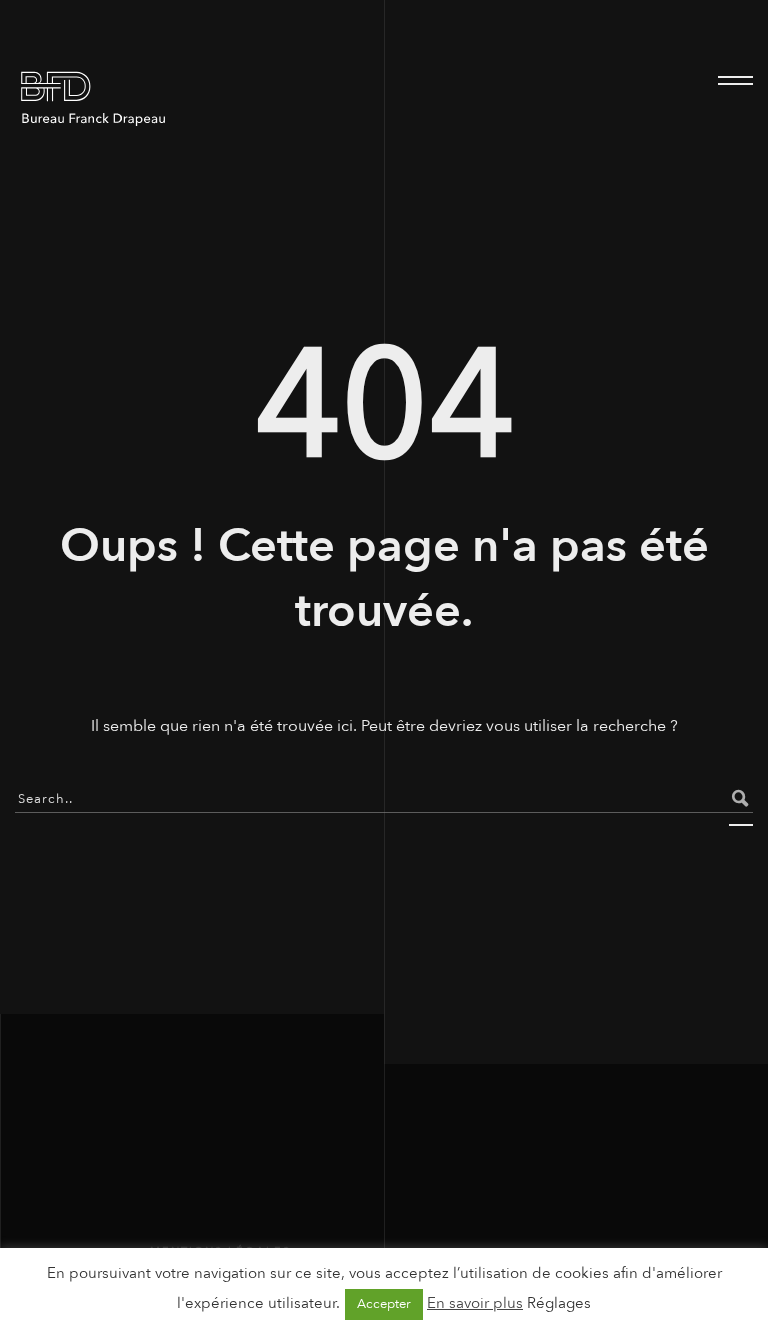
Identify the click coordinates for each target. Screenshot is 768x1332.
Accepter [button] (384, 1304)
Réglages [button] (559, 1303)
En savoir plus (475, 1303)
